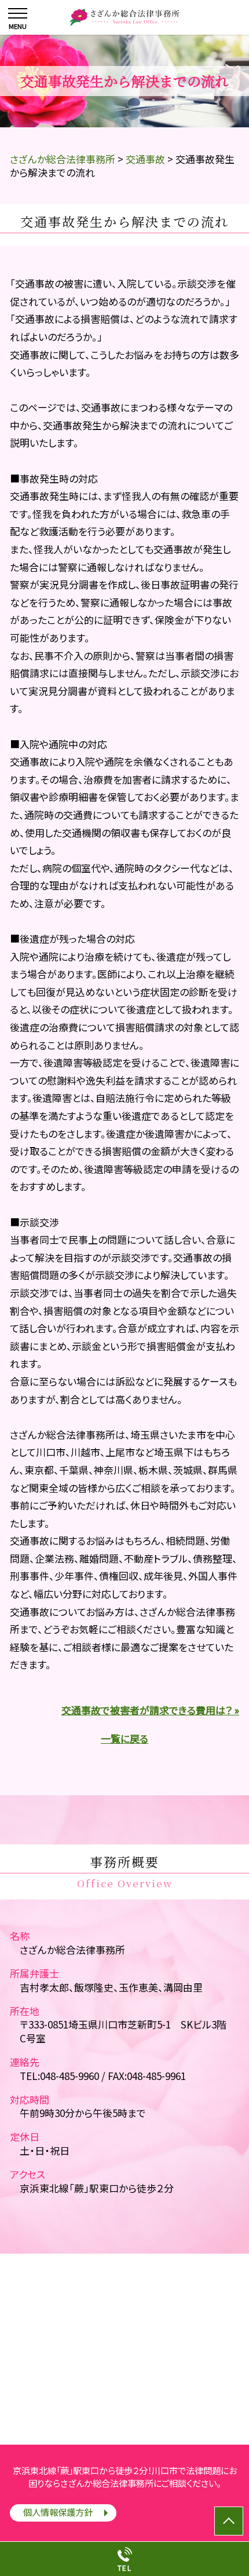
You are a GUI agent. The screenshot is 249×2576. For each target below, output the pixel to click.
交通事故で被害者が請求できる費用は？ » (150, 1710)
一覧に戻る (124, 1738)
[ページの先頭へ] (229, 2521)
